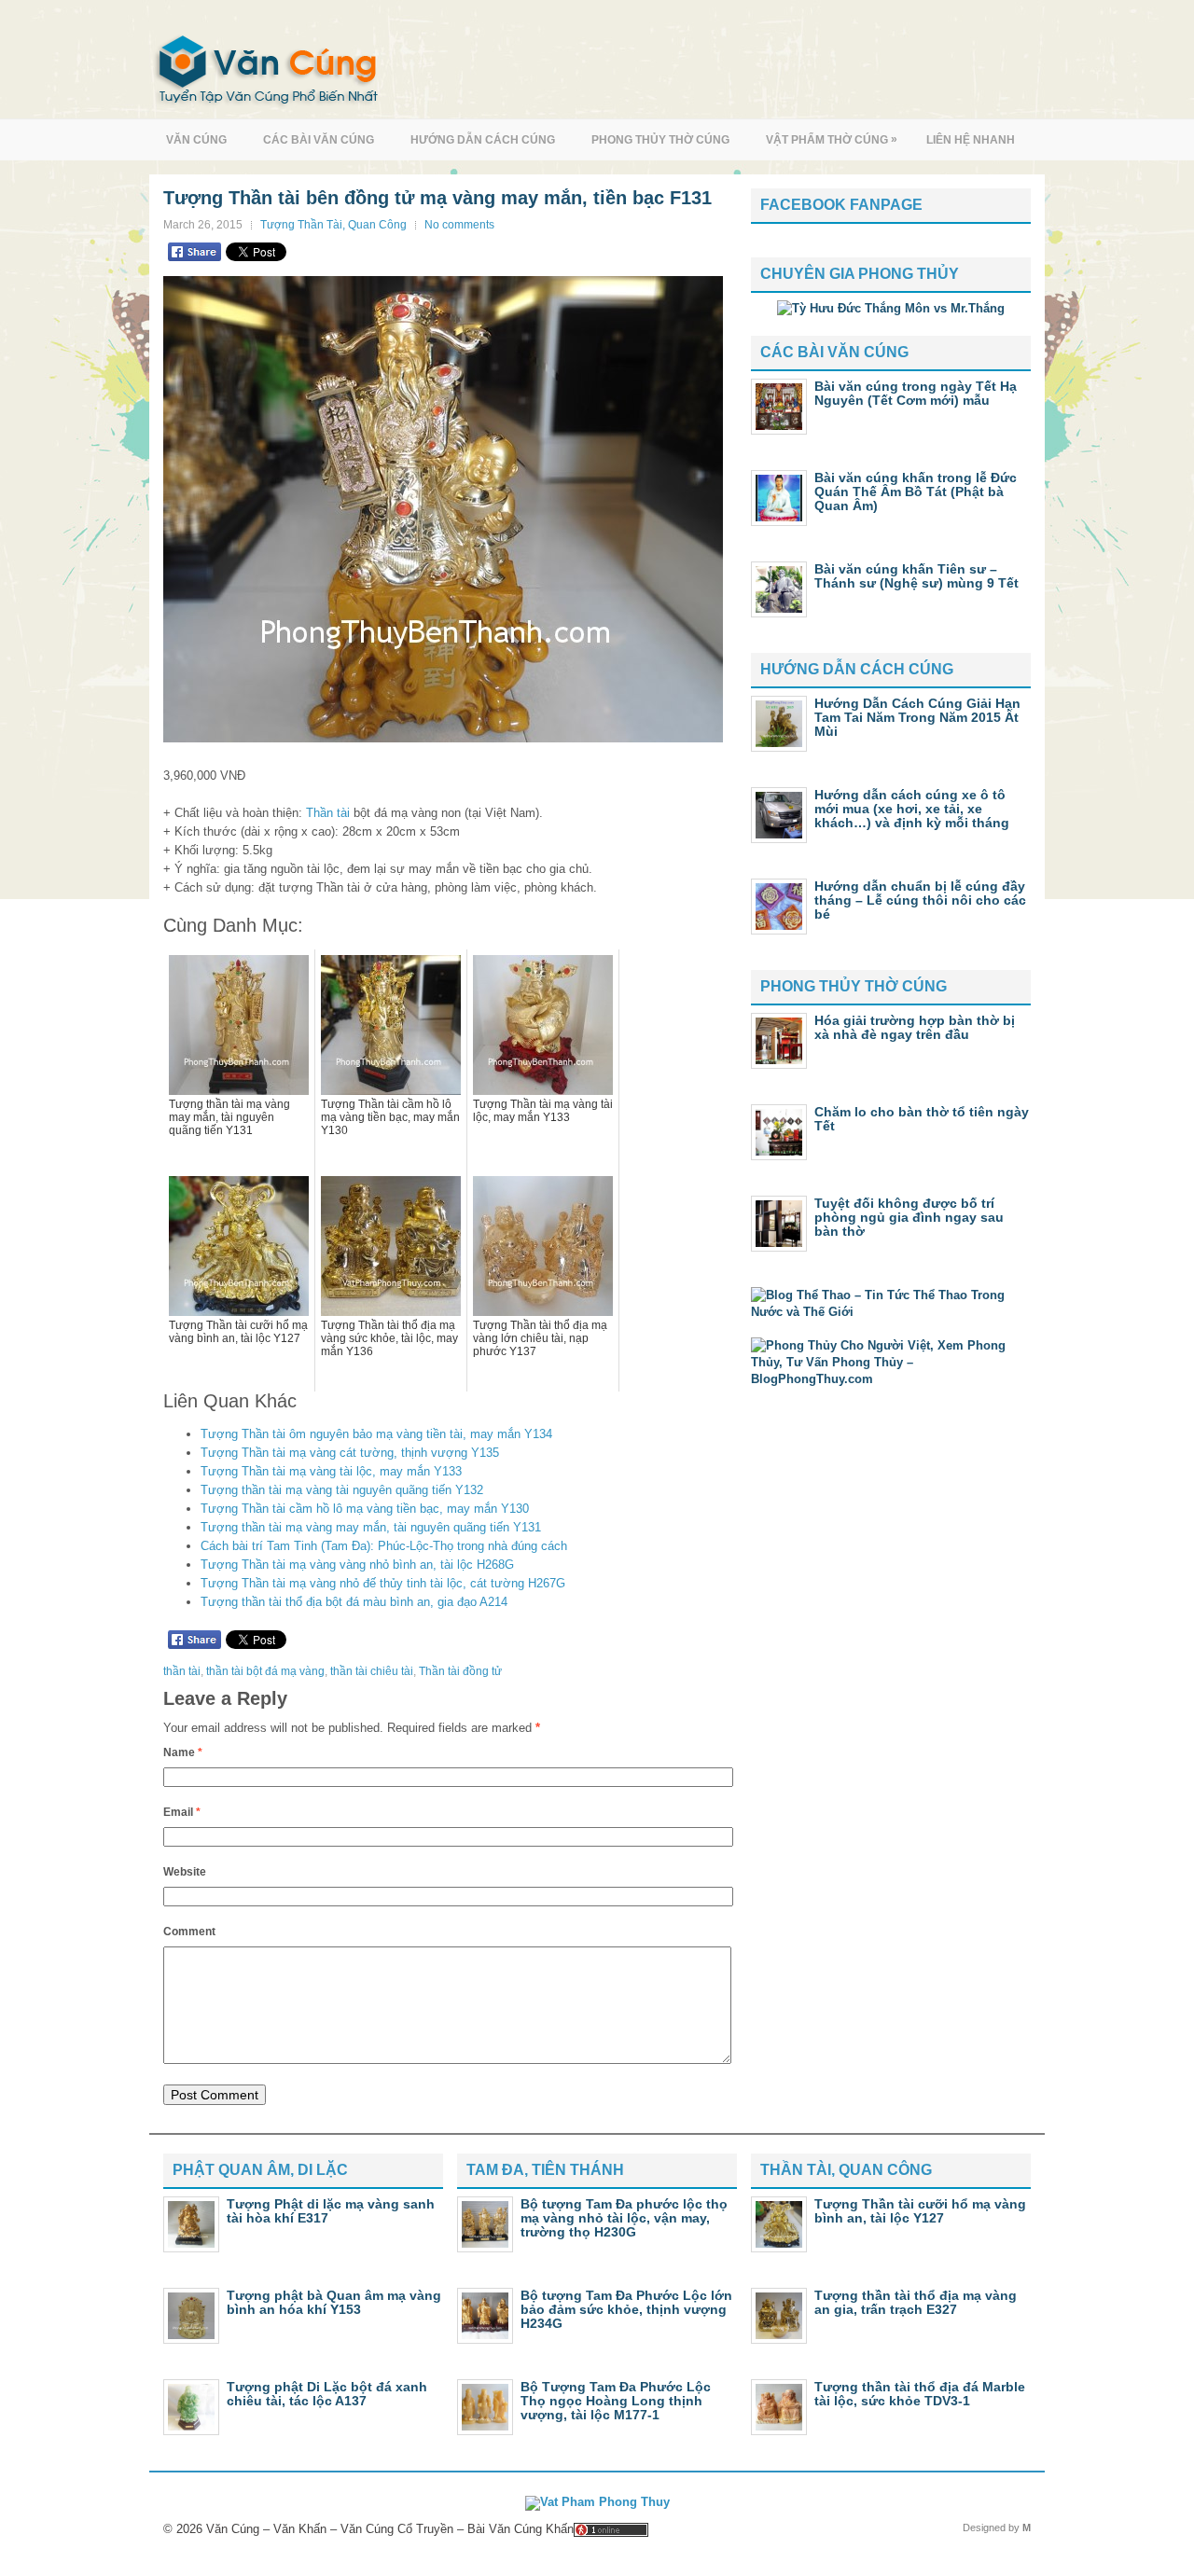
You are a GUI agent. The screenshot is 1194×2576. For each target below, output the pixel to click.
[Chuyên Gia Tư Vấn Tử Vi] (891, 308)
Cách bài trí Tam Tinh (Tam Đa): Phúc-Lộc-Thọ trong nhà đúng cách (384, 1546)
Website (185, 1872)
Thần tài (328, 813)
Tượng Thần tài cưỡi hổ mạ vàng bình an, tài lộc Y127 (920, 2211)
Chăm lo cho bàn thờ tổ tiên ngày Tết (922, 1119)
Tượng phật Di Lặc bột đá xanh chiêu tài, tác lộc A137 (327, 2394)
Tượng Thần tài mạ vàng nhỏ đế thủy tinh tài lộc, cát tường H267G (383, 1583)
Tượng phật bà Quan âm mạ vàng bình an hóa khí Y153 (334, 2302)
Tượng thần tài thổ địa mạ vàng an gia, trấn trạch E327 (916, 2302)
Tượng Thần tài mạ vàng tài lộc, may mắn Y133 (331, 1471)
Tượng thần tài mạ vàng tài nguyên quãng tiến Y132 (342, 1490)
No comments (459, 225)
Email (182, 1812)
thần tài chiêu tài (372, 1671)
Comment (189, 1932)
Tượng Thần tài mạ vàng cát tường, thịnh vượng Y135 (350, 1453)
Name (183, 1752)
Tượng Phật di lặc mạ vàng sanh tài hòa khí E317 (331, 2211)
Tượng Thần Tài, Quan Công (333, 225)
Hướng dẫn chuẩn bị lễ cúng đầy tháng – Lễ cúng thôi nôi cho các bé (920, 900)
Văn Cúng (196, 140)
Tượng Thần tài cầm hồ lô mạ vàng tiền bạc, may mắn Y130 (365, 1509)
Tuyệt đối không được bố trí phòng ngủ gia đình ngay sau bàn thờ (909, 1217)
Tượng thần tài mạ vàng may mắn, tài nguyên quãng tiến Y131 (371, 1527)
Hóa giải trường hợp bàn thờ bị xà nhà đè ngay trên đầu (915, 1027)
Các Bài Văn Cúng (319, 140)
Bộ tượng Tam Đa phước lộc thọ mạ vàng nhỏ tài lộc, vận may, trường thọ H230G (624, 2218)
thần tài (182, 1671)
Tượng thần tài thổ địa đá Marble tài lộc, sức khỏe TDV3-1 (920, 2394)
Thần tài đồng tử (460, 1671)
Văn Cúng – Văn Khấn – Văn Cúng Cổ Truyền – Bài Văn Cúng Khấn (390, 2529)
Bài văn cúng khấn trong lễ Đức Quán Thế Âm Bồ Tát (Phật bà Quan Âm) (916, 492)
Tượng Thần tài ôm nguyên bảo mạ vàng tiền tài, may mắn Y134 (376, 1434)
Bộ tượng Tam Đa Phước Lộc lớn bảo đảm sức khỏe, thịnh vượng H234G (626, 2309)
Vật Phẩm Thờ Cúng (832, 139)
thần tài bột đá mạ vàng (265, 1671)
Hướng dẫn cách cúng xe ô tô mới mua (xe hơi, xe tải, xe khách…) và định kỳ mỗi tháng (912, 809)
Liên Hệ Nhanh (971, 140)
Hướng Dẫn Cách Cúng (483, 140)
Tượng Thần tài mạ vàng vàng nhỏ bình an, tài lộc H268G (357, 1565)
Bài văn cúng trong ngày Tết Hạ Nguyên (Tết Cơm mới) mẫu (916, 393)
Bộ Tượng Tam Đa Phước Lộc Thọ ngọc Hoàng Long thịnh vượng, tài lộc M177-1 (616, 2401)
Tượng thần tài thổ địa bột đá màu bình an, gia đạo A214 (354, 1602)
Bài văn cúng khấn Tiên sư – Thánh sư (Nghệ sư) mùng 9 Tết (916, 576)
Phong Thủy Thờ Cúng (660, 140)
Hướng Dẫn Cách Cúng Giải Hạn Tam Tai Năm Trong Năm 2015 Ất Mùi (917, 717)
